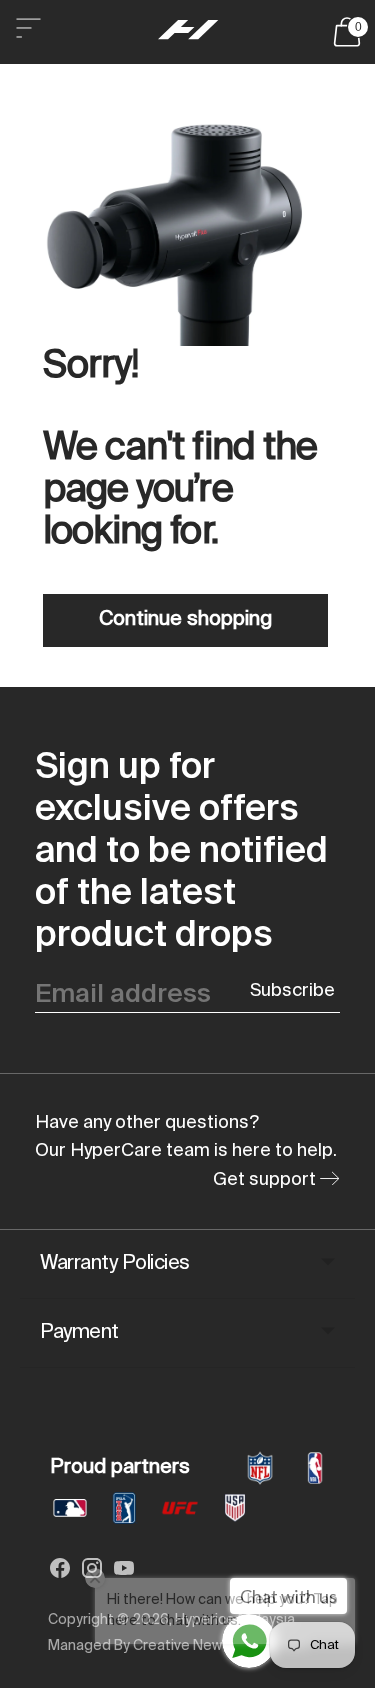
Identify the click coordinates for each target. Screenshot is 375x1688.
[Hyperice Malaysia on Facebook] (60, 1572)
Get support (266, 1180)
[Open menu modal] (28, 32)
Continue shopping (185, 620)
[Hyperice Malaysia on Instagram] (92, 1572)
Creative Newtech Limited (219, 1646)
